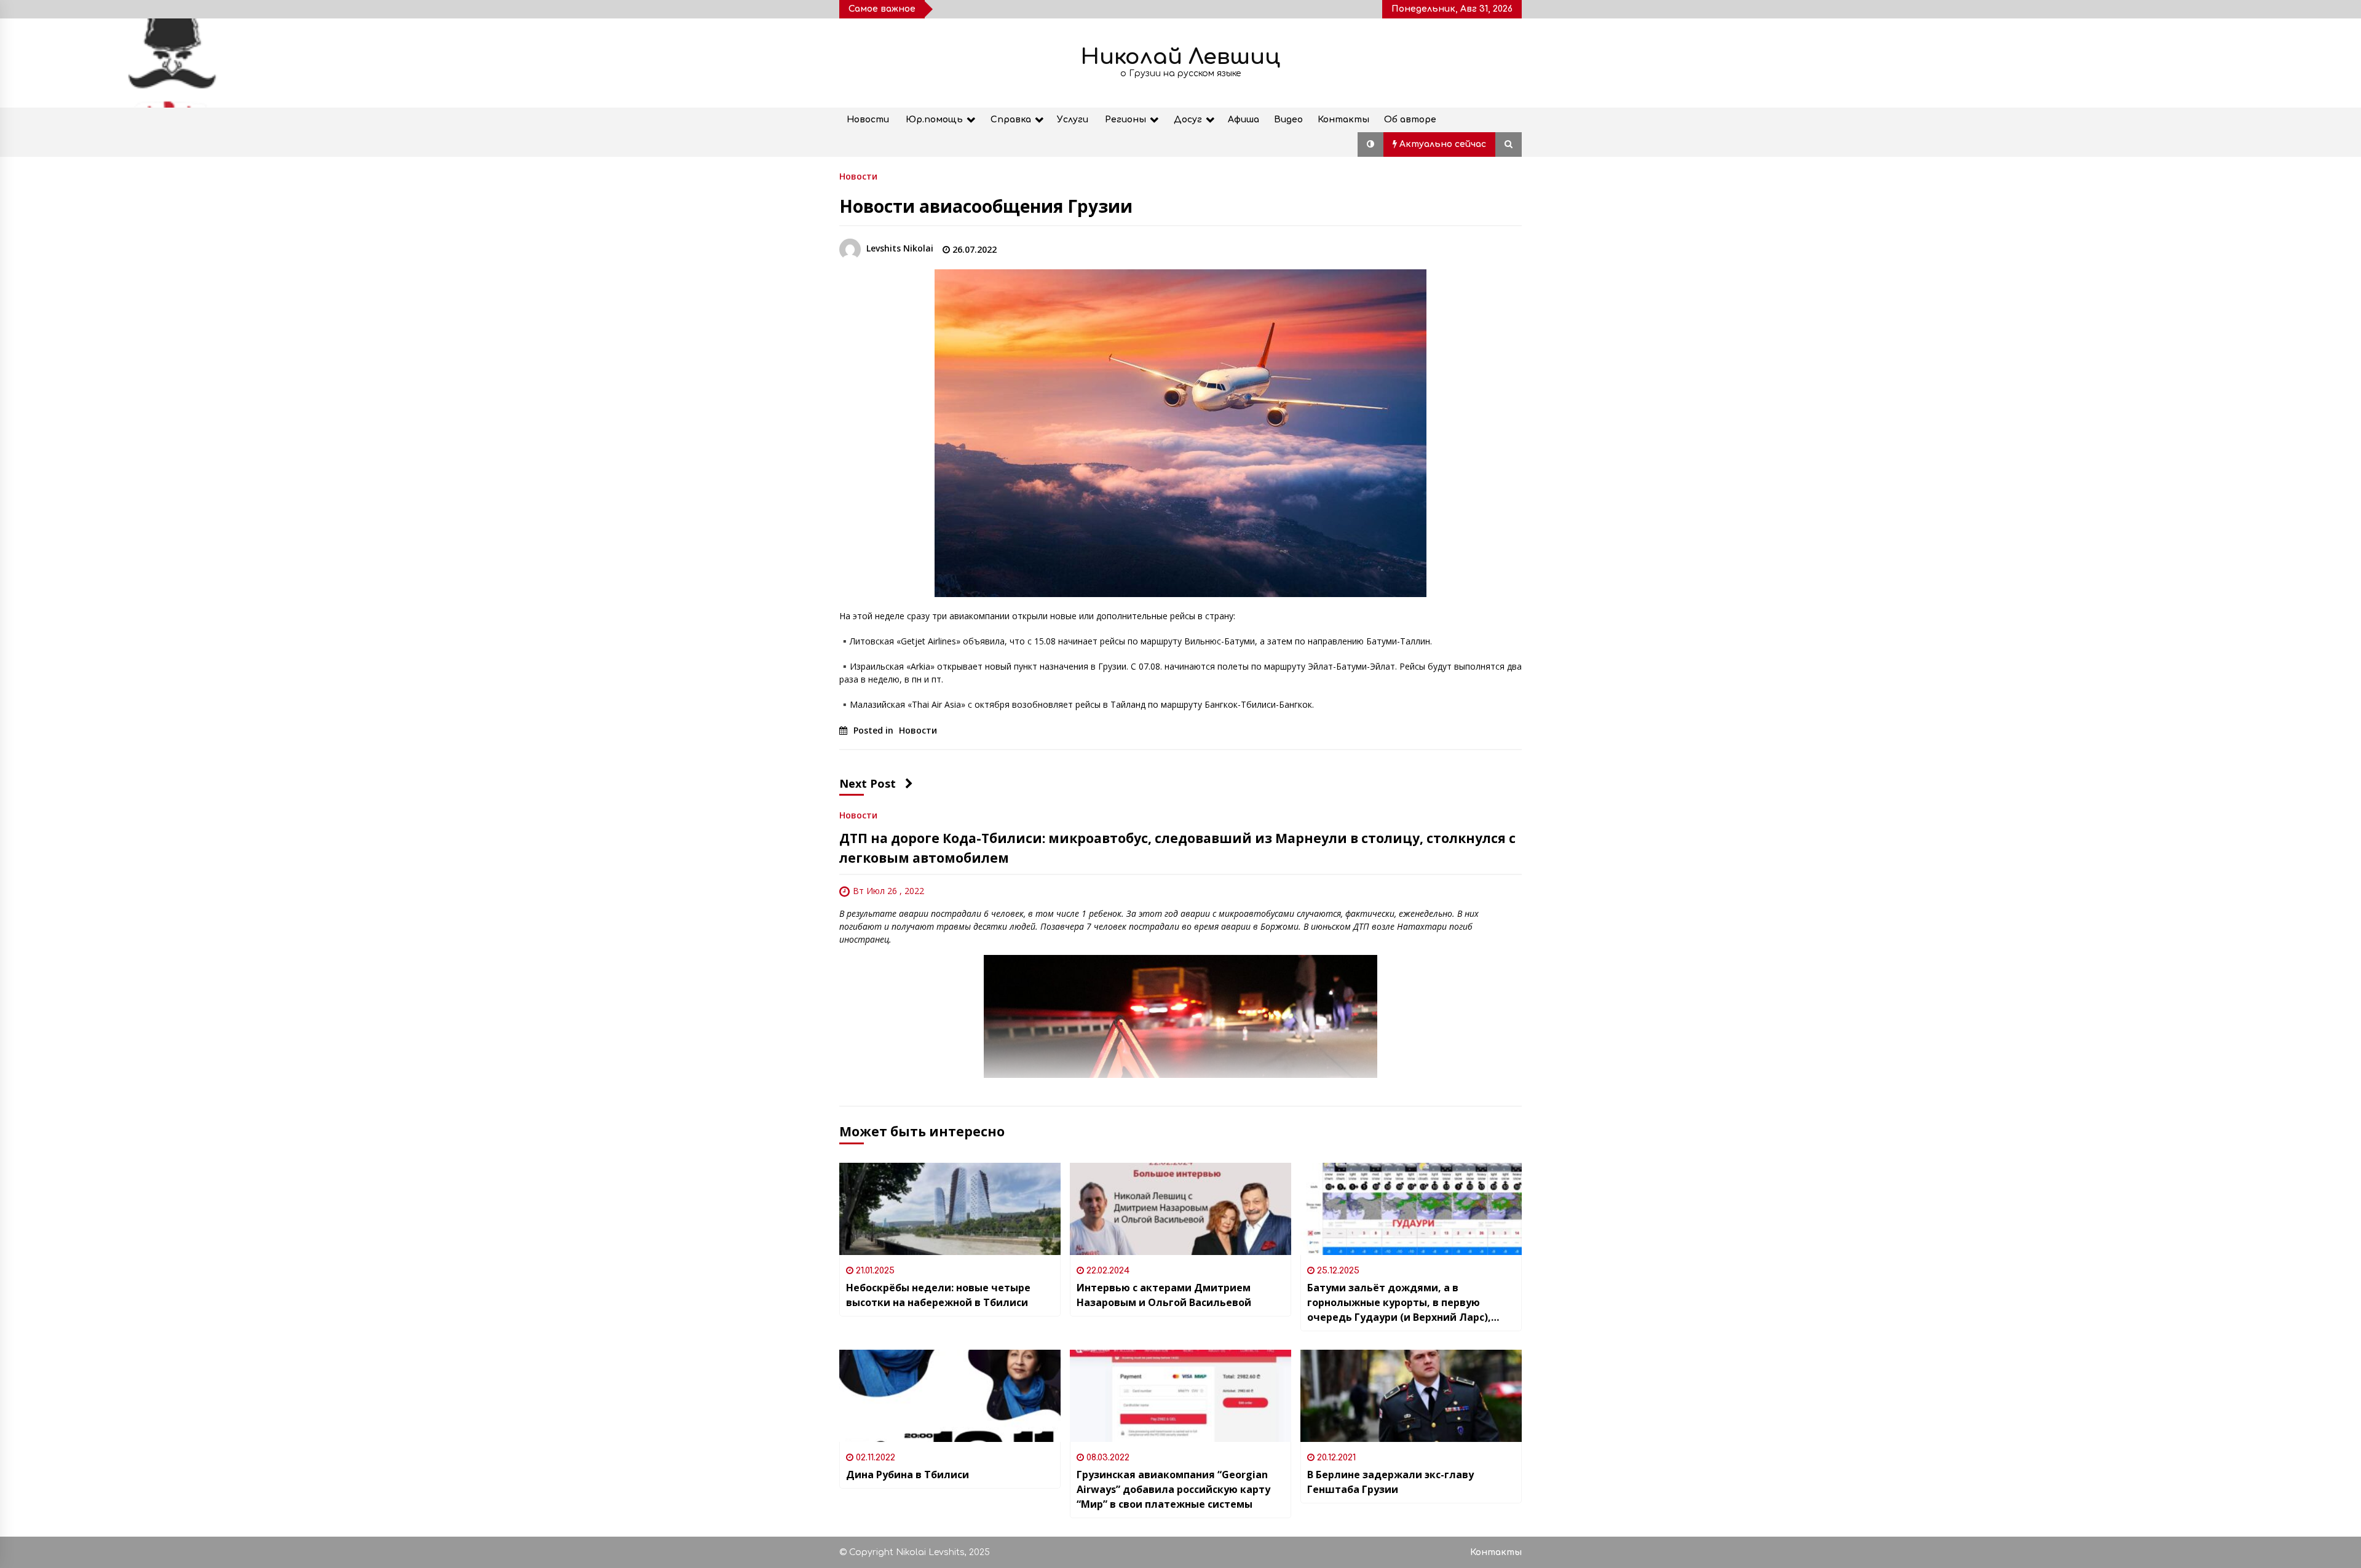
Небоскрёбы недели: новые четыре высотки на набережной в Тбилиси (938, 1295)
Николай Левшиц (1180, 57)
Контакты (1343, 120)
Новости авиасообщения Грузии (986, 206)
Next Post (868, 783)
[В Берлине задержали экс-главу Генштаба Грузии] (1411, 1396)
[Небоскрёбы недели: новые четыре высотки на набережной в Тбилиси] (950, 1209)
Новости (868, 120)
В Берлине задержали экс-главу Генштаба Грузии (1390, 1482)
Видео (1288, 120)
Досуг (1188, 120)
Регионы (1125, 120)
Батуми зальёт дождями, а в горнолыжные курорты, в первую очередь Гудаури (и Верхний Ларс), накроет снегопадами (1399, 1303)
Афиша (1244, 120)
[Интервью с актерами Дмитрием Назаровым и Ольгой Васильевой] (1180, 1209)
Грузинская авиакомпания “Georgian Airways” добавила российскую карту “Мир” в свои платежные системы (1173, 1489)
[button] (1370, 145)
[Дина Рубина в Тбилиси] (950, 1396)
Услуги (1073, 120)
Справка (1011, 120)
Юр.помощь (934, 120)
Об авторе (1410, 120)
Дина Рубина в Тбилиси (908, 1475)
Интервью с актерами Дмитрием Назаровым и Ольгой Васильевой (1164, 1295)
